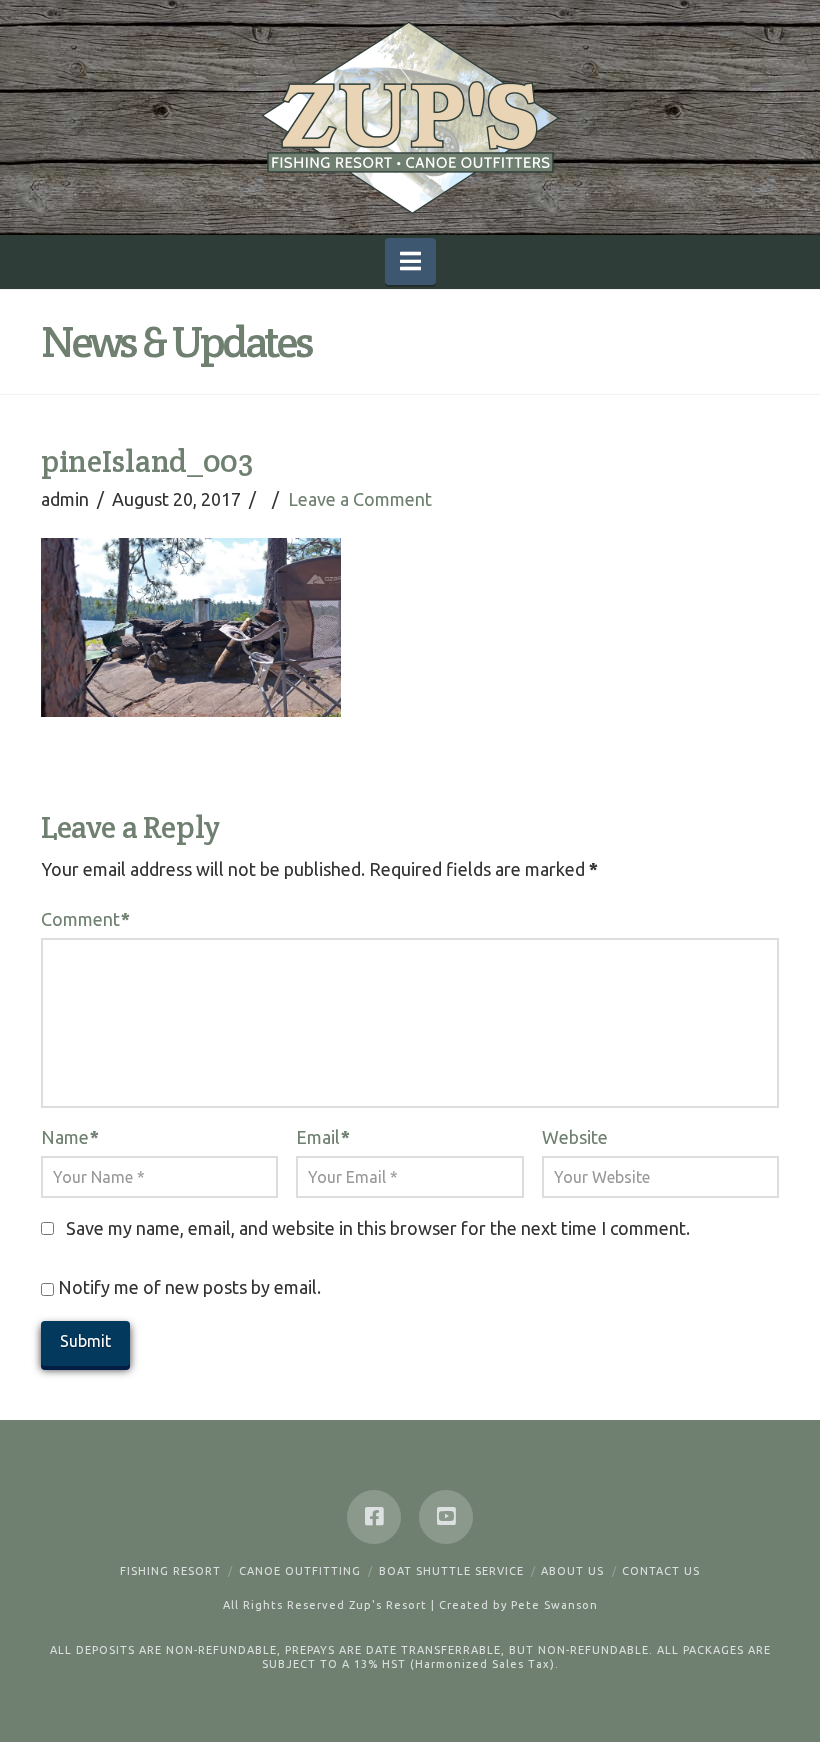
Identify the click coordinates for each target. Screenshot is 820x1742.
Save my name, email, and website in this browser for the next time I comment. (378, 1228)
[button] (410, 261)
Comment (85, 919)
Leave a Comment (360, 499)
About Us (572, 1571)
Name (70, 1137)
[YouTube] (446, 1517)
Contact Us (661, 1571)
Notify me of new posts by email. (189, 1287)
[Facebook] (374, 1517)
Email (323, 1137)
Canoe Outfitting (300, 1571)
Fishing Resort (170, 1571)
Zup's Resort (388, 1605)
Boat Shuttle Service (451, 1571)
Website (575, 1137)
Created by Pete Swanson (518, 1605)
